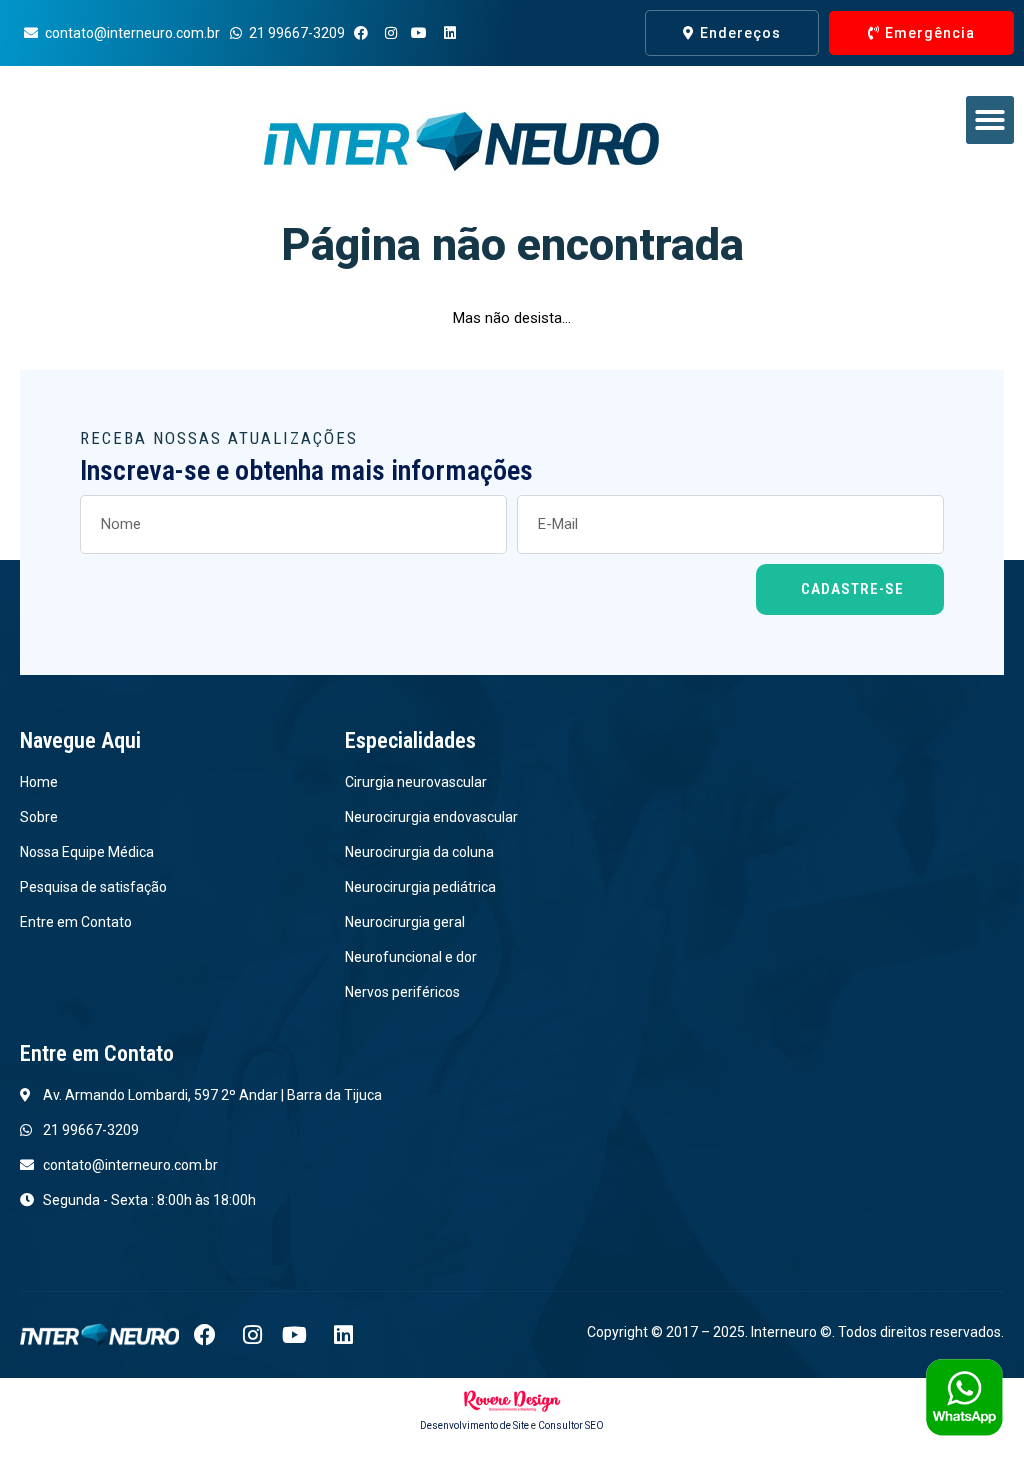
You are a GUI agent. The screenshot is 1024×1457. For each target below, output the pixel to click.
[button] (990, 120)
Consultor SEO (571, 1425)
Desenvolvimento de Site (474, 1425)
